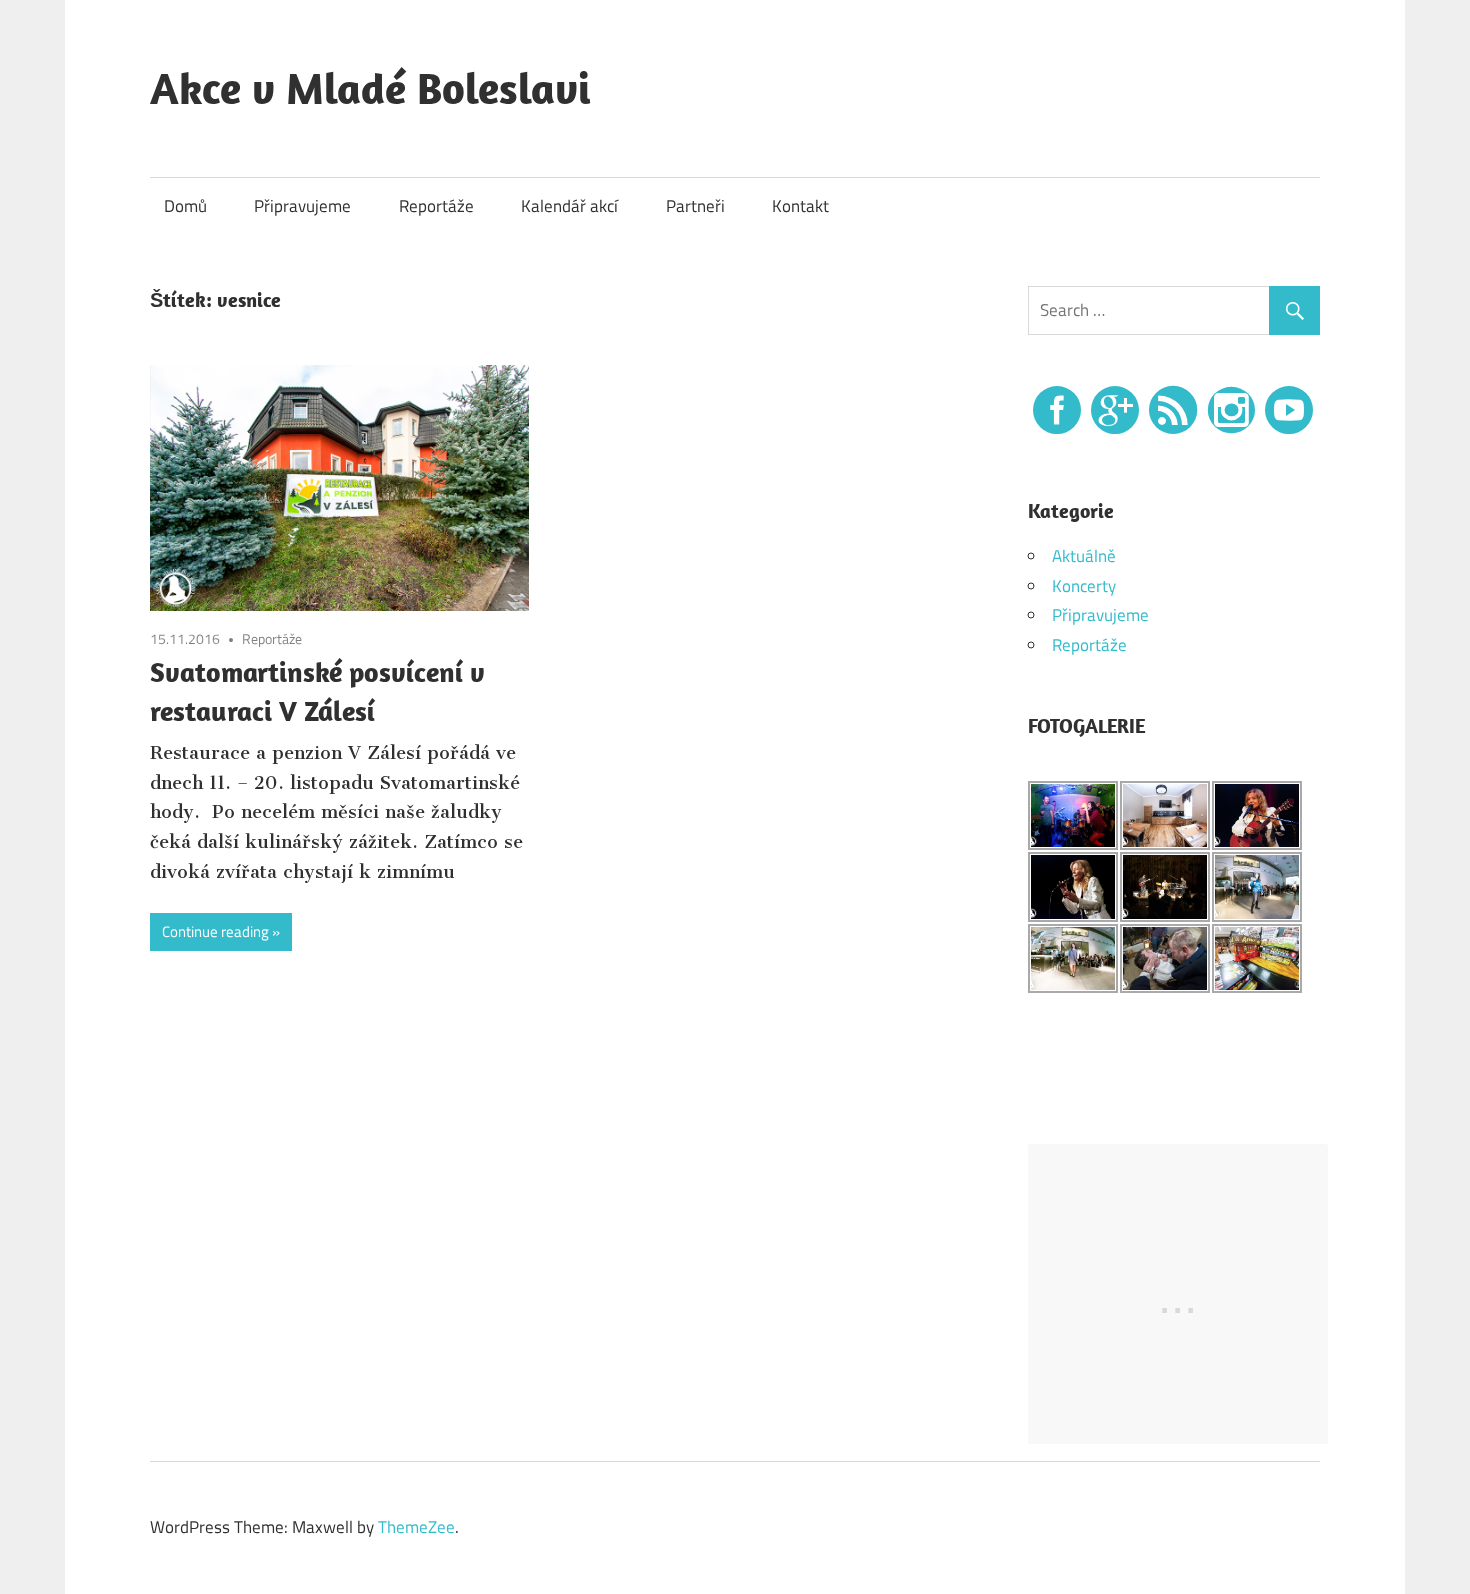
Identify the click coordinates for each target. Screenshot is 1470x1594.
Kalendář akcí (569, 206)
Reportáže (436, 206)
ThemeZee (416, 1527)
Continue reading (215, 931)
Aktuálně (1084, 556)
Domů (185, 206)
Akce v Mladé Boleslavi (370, 88)
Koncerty (1084, 586)
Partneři (695, 206)
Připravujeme (302, 206)
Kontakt (800, 206)
